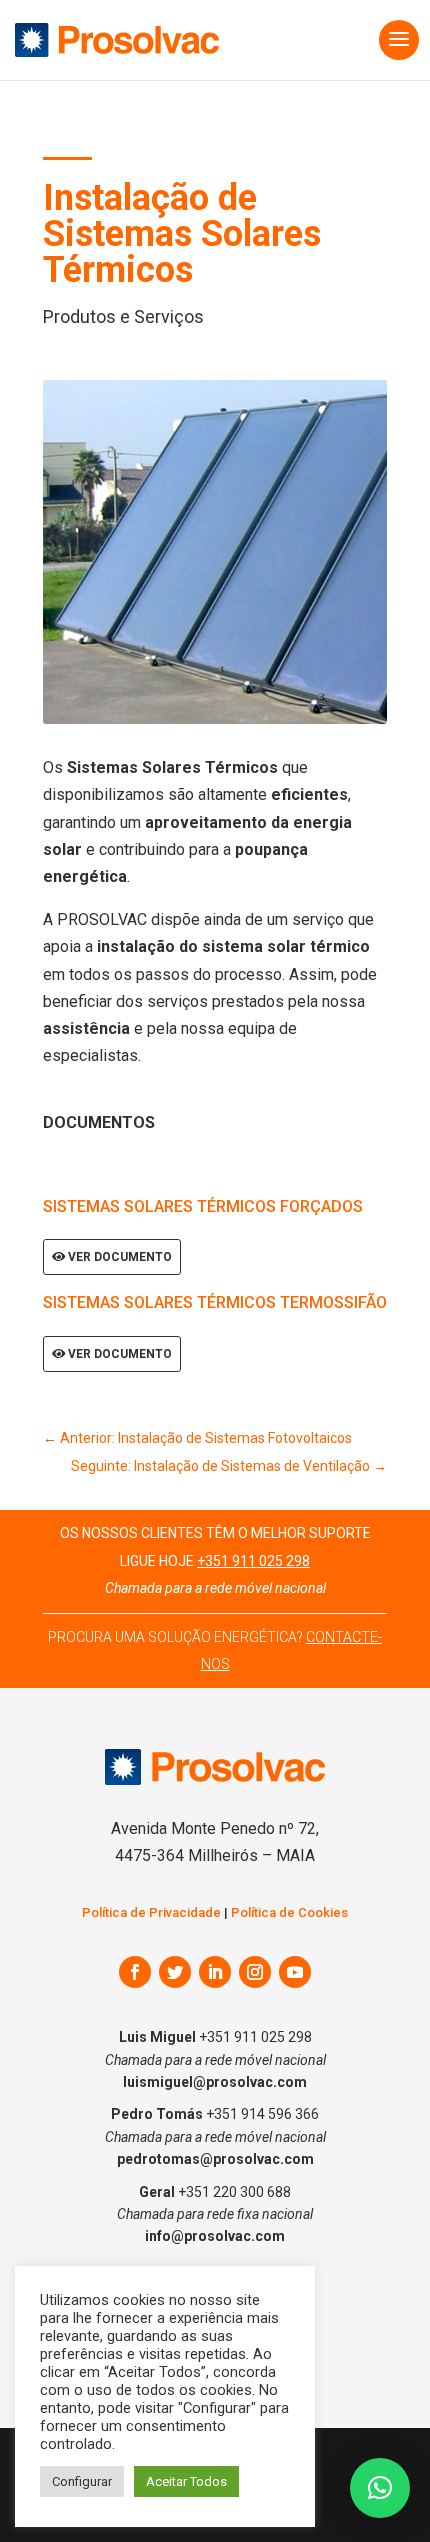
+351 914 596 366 (262, 2114)
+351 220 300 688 (234, 2192)
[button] (380, 2488)
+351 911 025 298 (253, 1561)
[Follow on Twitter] (175, 1972)
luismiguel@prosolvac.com (215, 2082)
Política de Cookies (289, 1912)
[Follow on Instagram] (255, 1972)
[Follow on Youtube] (295, 1972)
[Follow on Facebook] (135, 1972)
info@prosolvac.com (215, 2236)
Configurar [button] (82, 2481)
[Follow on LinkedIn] (215, 1972)
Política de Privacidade (151, 1912)
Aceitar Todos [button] (186, 2481)
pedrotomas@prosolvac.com (215, 2159)
